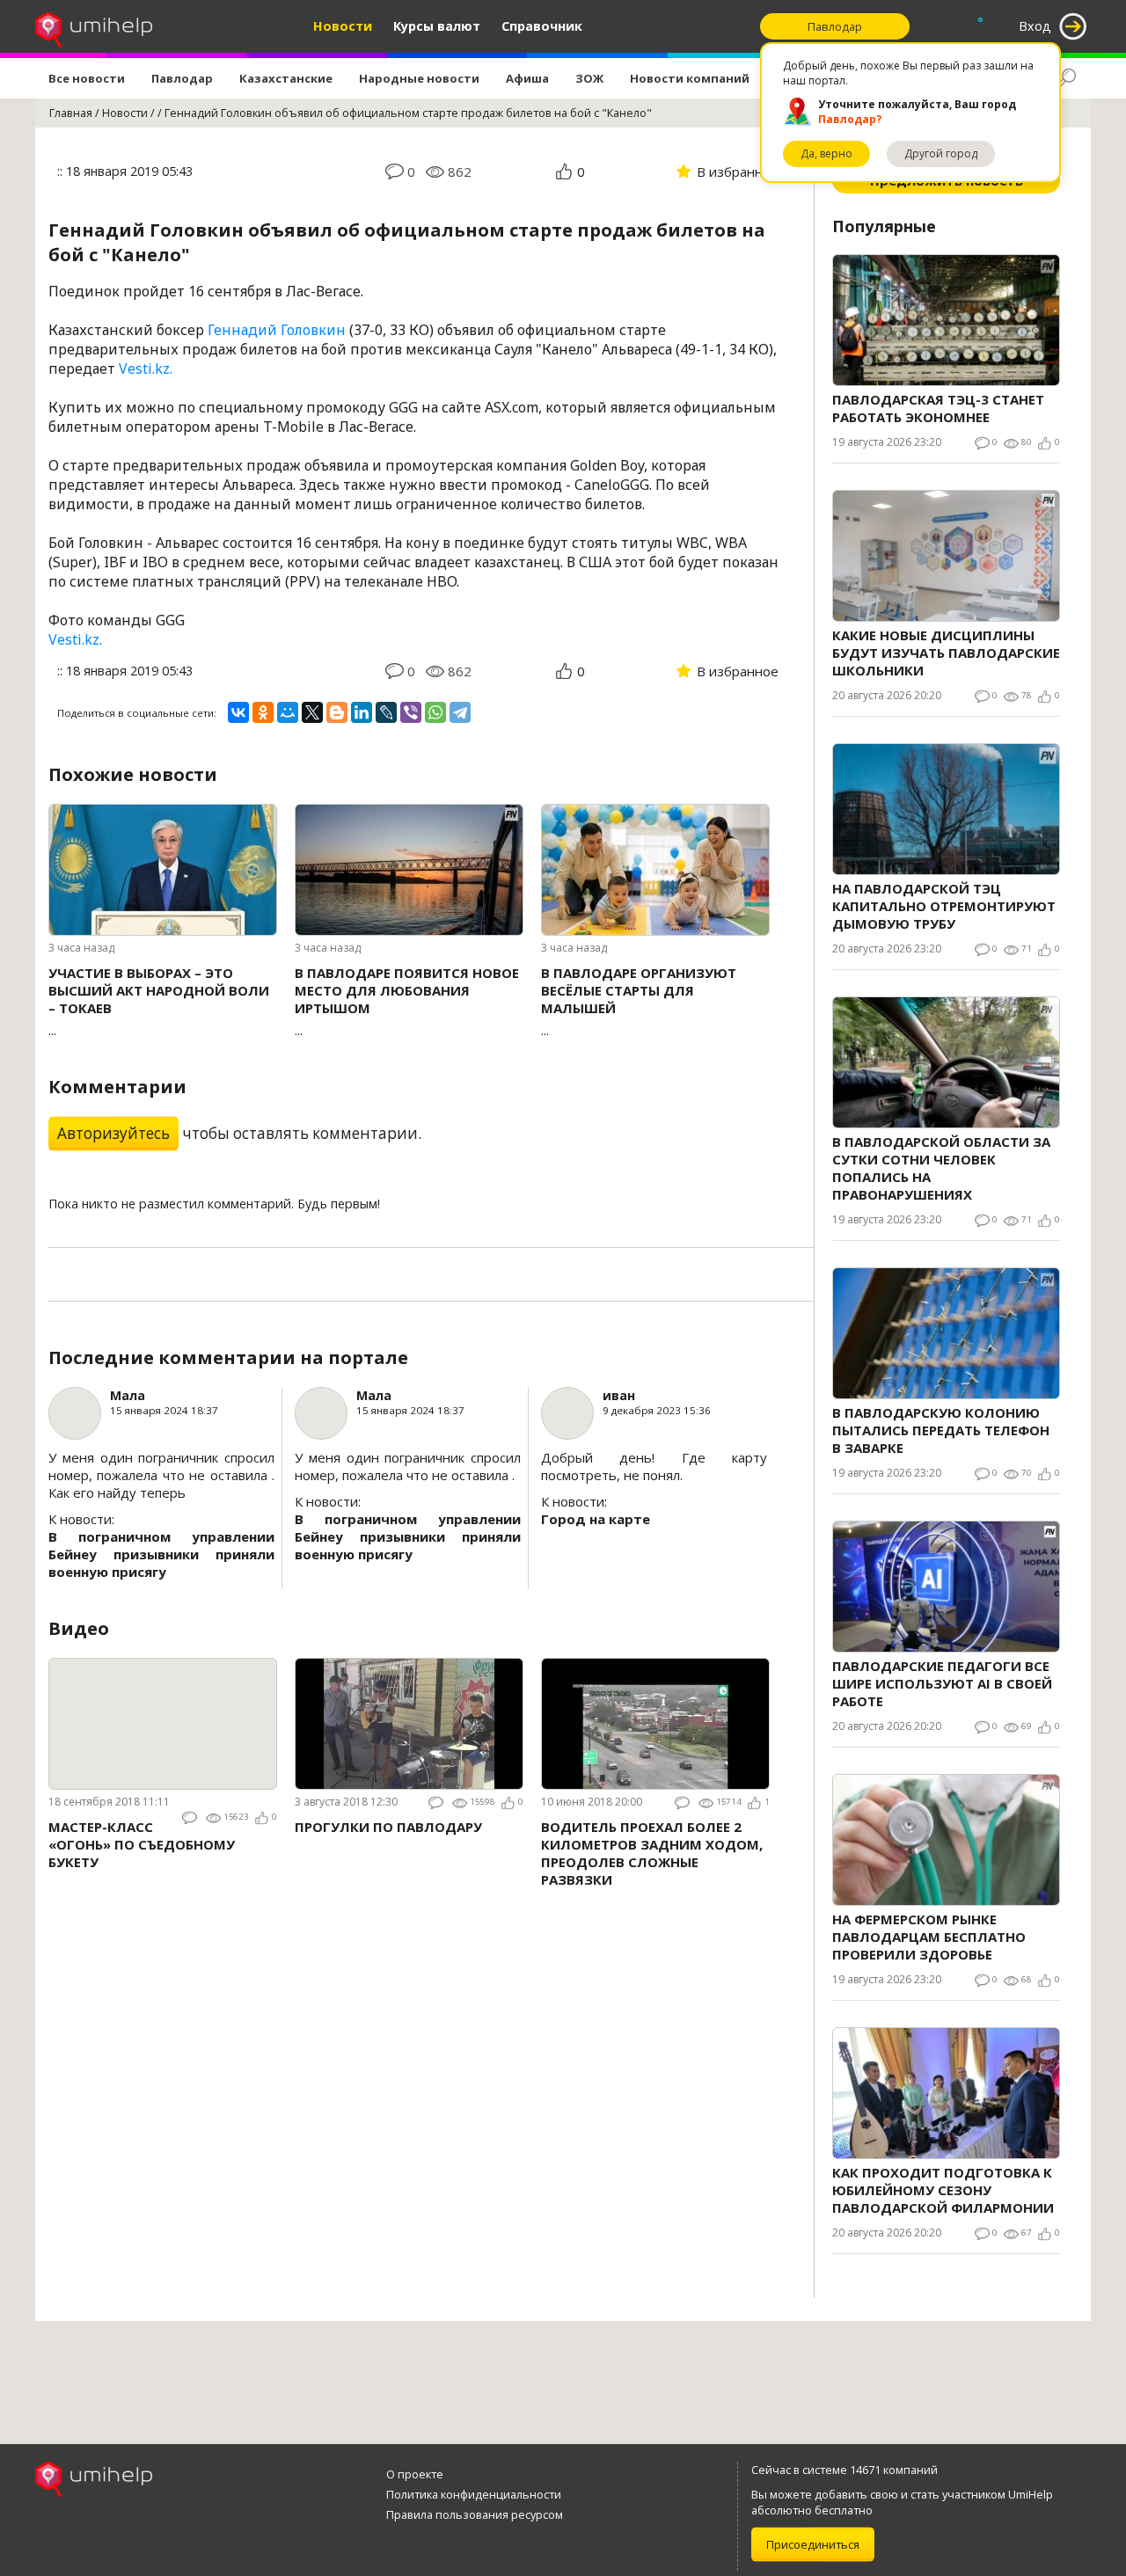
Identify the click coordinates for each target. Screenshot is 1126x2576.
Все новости (87, 78)
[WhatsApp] (435, 712)
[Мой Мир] (288, 712)
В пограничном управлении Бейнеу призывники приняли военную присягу (161, 1554)
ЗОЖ (589, 78)
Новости (343, 26)
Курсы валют (437, 26)
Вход (1035, 26)
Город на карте (596, 1519)
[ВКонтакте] (238, 712)
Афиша (527, 78)
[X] (312, 712)
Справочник (542, 26)
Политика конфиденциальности (474, 2494)
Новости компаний (690, 78)
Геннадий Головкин (277, 330)
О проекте (415, 2474)
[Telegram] (460, 712)
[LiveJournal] (386, 712)
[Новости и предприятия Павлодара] (94, 26)
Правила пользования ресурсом (475, 2514)
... (159, 1001)
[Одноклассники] (263, 712)
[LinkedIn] (362, 712)
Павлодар (182, 78)
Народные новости (419, 78)
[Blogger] (337, 712)
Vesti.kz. (146, 369)
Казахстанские (286, 78)
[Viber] (411, 712)
